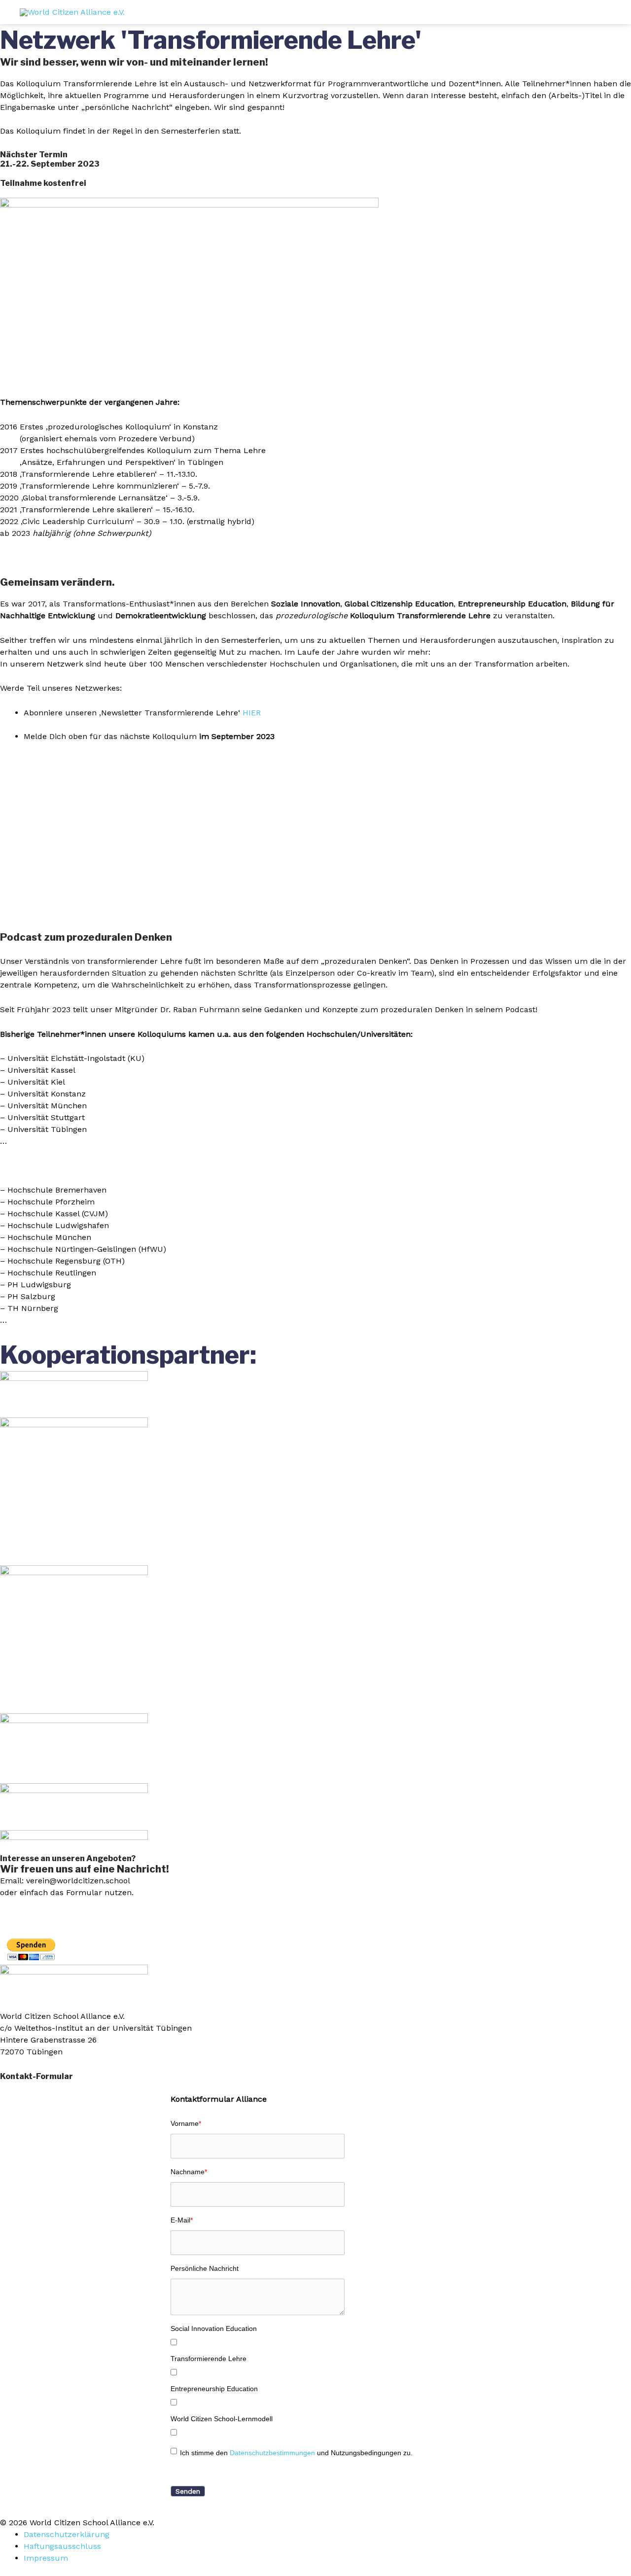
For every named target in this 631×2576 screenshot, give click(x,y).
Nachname (189, 2172)
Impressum (46, 2558)
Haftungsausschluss (62, 2546)
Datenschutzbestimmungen (272, 2453)
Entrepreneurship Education (214, 2389)
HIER (252, 713)
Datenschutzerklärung (67, 2534)
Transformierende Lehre (209, 2359)
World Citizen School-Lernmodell (222, 2419)
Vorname (186, 2123)
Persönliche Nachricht (205, 2268)
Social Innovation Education (214, 2329)
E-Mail (182, 2220)
